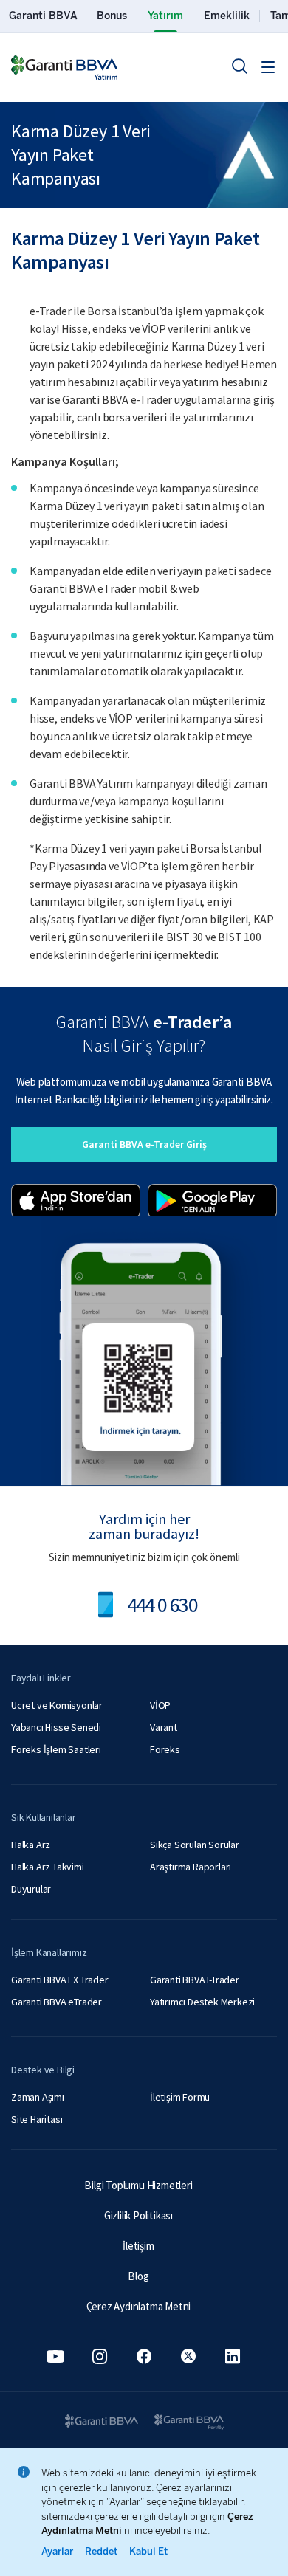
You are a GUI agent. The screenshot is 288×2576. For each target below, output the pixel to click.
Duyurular (31, 1889)
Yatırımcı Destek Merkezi (202, 2002)
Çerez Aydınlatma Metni (139, 2306)
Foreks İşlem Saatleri (56, 1749)
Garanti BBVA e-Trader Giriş (144, 1144)
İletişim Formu (180, 2097)
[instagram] (100, 2356)
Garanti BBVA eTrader (56, 2002)
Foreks (165, 1749)
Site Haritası (37, 2119)
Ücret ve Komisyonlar (57, 1705)
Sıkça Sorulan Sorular (195, 1845)
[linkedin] (233, 2356)
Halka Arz (31, 1845)
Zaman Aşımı (38, 2097)
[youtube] (55, 2356)
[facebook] (144, 2356)
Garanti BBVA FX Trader (60, 1980)
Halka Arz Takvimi (48, 1867)
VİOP (160, 1705)
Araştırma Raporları (191, 1867)
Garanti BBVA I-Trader (195, 1980)
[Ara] (239, 66)
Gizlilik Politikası (138, 2215)
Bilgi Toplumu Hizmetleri (138, 2185)
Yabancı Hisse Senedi (56, 1727)
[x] (188, 2356)
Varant (164, 1727)
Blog (138, 2276)
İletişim (138, 2246)
